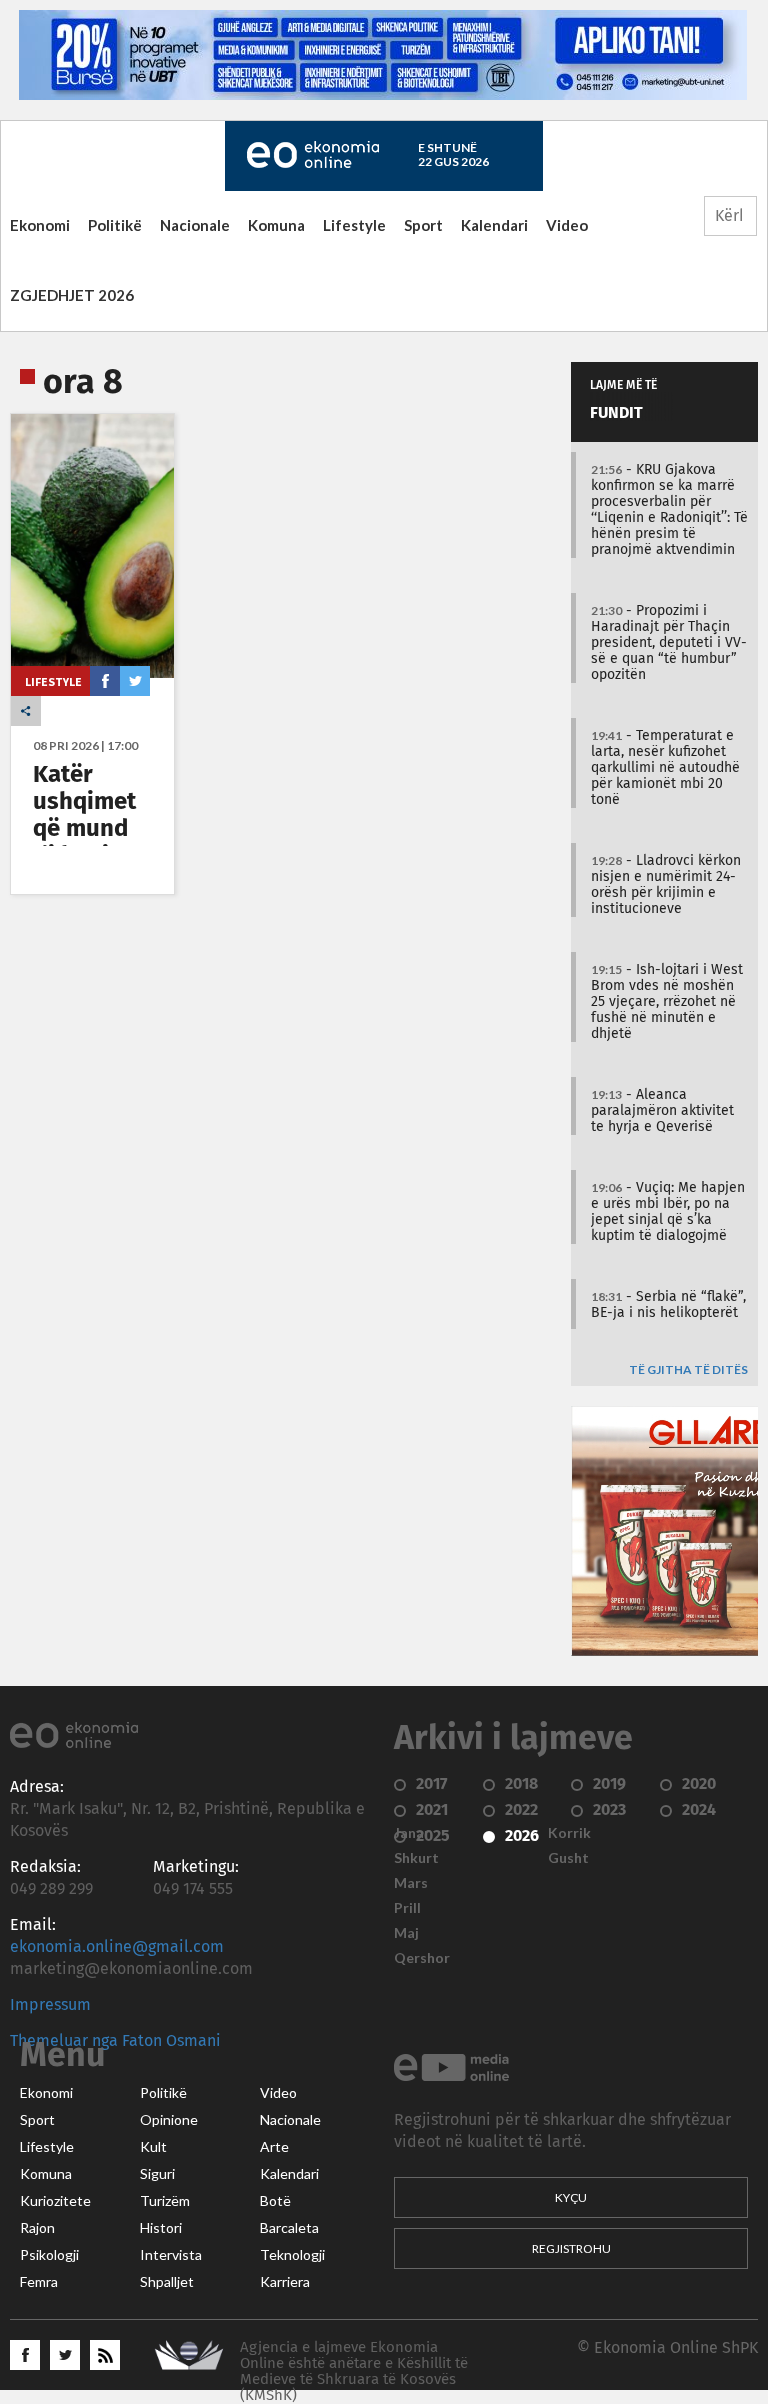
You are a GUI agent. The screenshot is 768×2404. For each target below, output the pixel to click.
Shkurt (416, 1858)
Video (567, 225)
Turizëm (165, 2201)
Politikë (115, 225)
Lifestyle (354, 225)
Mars (411, 1883)
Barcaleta (289, 2228)
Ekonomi (40, 225)
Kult (153, 2147)
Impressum (50, 2005)
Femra (39, 2282)
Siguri (157, 2174)
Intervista (171, 2255)
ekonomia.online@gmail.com (117, 1947)
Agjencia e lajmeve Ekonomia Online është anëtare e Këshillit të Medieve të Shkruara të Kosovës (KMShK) (354, 2371)
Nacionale (195, 225)
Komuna (276, 225)
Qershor (422, 1958)
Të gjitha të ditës (688, 1370)
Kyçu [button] (571, 2197)
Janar (412, 1833)
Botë (275, 2201)
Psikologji (49, 2255)
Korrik (569, 1833)
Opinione (169, 2120)
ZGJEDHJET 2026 (72, 295)
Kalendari (494, 225)
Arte (274, 2147)
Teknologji (292, 2255)
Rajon (37, 2228)
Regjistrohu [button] (571, 2248)
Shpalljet (167, 2282)
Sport (423, 225)
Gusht (568, 1858)
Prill (407, 1908)
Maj (406, 1933)
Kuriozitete (55, 2201)
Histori (161, 2228)
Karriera (285, 2282)
